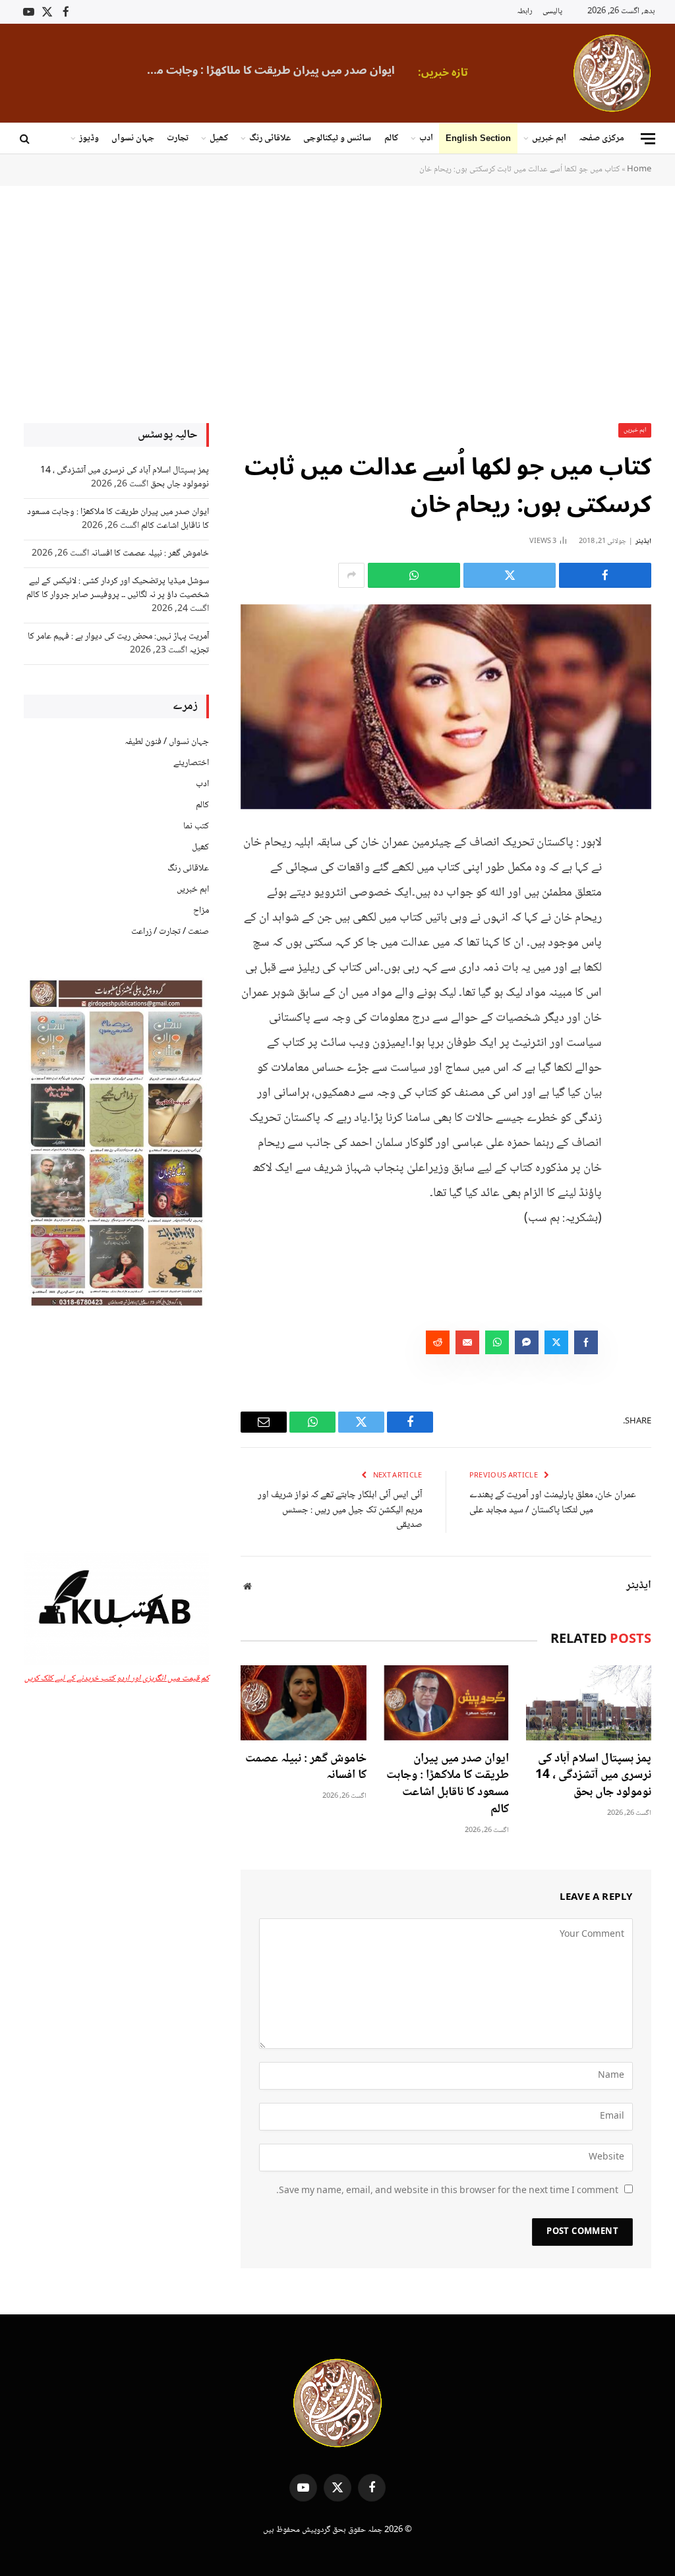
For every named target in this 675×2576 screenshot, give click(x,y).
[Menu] (648, 139)
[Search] (26, 139)
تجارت (178, 138)
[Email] (638, 975)
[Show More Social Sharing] (351, 575)
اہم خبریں (549, 138)
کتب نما (196, 826)
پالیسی (552, 12)
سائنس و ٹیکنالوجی (337, 138)
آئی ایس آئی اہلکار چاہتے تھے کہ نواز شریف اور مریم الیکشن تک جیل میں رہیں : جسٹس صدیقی (340, 1510)
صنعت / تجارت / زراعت (170, 932)
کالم (391, 138)
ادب (426, 138)
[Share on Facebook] (605, 575)
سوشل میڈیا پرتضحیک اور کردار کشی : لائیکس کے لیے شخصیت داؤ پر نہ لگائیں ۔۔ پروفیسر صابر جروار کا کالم (118, 588)
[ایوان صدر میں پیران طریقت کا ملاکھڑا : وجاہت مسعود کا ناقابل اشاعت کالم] (446, 1703)
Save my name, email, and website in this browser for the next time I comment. (447, 2191)
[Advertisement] (337, 303)
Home (639, 169)
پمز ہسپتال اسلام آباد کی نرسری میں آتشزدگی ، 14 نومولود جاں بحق (593, 1776)
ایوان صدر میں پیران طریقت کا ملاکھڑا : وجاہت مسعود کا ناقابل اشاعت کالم (263, 71)
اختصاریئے (191, 763)
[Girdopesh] (612, 73)
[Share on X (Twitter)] (510, 575)
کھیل (219, 138)
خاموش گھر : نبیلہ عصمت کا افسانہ (306, 1768)
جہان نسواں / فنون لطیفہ (167, 742)
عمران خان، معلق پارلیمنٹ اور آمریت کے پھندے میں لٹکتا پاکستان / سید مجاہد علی (553, 1503)
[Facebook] (638, 874)
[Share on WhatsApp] (414, 575)
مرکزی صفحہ (602, 138)
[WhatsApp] (638, 941)
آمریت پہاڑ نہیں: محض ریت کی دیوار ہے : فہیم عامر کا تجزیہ (118, 644)
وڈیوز (89, 138)
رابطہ (525, 12)
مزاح (201, 911)
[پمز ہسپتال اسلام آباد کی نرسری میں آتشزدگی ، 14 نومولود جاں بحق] (589, 1703)
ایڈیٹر (643, 541)
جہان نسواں (133, 138)
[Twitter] (638, 907)
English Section (478, 138)
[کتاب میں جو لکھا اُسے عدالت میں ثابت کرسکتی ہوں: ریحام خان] (446, 707)
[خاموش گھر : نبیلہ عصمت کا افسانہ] (303, 1703)
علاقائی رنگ (270, 138)
